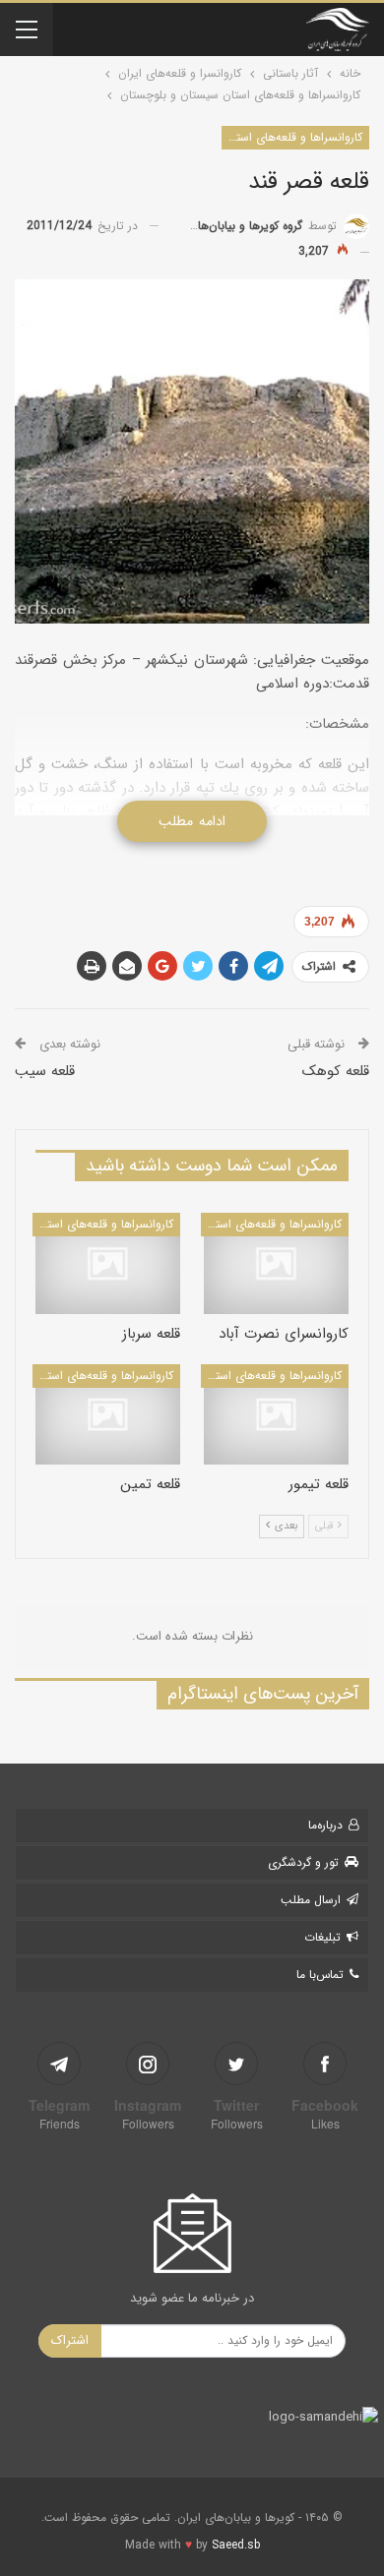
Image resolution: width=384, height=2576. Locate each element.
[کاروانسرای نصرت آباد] (276, 1263)
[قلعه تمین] (108, 1415)
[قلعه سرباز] (108, 1263)
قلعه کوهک (336, 1071)
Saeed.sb (236, 2545)
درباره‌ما (325, 1825)
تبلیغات (322, 1937)
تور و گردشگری (303, 1862)
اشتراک (70, 2340)
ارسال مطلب (311, 1900)
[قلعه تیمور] (276, 1415)
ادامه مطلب (192, 821)
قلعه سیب (45, 1071)
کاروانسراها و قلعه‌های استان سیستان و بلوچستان (292, 137)
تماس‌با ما (320, 1975)
